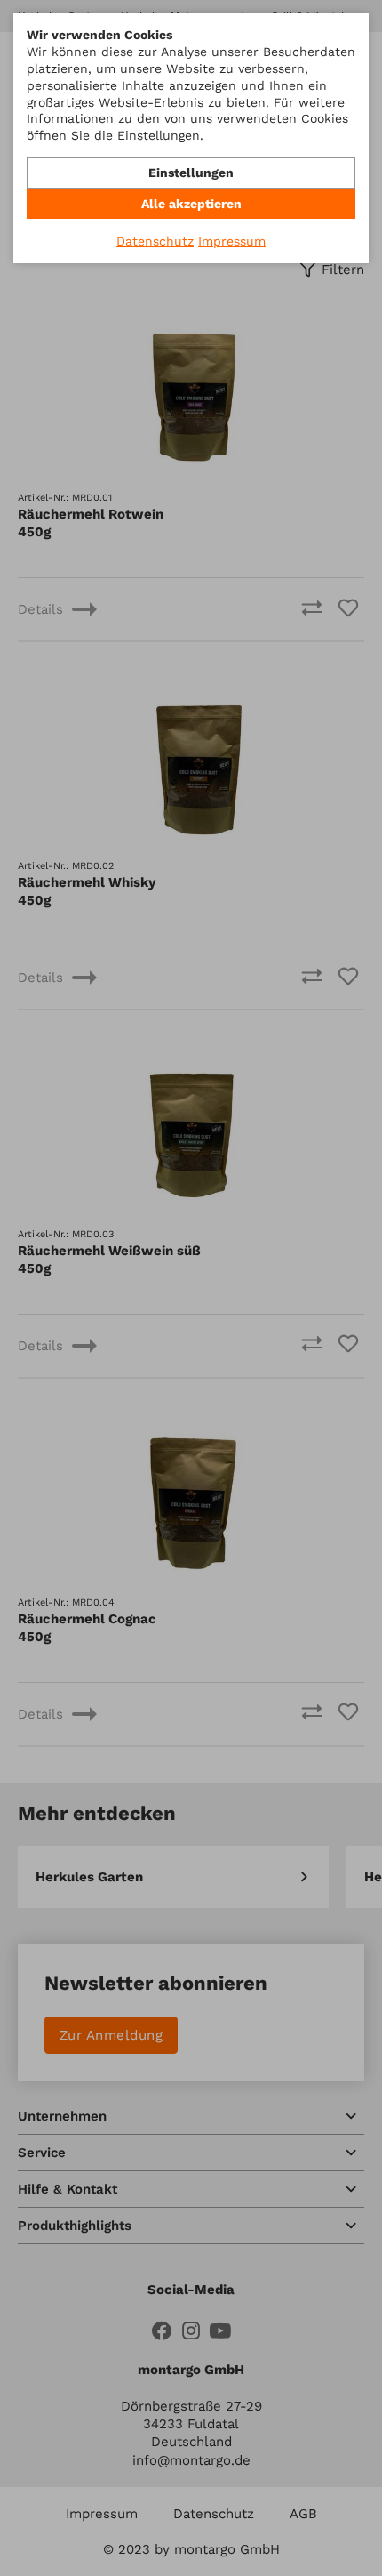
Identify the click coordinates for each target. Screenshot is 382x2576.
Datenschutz (155, 241)
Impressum (232, 241)
